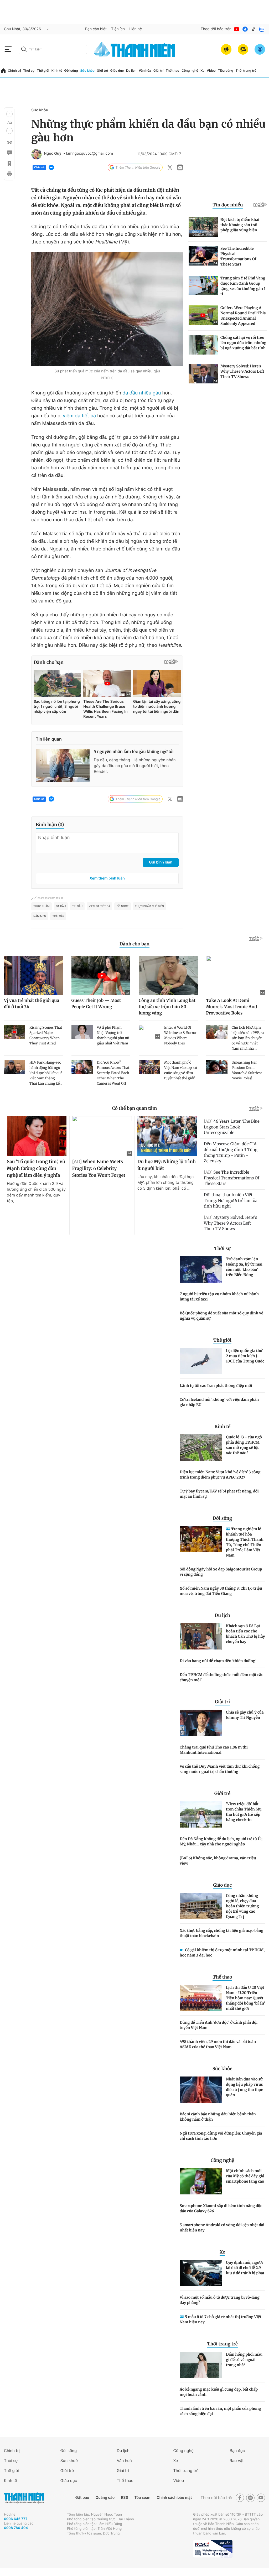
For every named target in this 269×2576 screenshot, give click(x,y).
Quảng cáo (105, 2498)
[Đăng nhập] (260, 49)
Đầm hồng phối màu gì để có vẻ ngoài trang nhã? (244, 2360)
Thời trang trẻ (246, 71)
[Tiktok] (254, 29)
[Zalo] (262, 29)
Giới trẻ (102, 71)
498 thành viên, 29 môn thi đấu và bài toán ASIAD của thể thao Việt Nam (218, 2044)
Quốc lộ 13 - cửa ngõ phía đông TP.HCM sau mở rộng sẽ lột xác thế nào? (244, 1445)
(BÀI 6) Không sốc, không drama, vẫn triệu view (218, 1861)
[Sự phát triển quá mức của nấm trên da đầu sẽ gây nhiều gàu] (107, 309)
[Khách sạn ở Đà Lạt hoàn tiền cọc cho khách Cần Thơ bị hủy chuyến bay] (201, 1636)
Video (211, 71)
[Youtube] (237, 29)
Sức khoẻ (69, 2461)
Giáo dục (117, 71)
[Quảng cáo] (226, 49)
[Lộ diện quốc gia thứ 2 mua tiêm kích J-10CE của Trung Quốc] (201, 1361)
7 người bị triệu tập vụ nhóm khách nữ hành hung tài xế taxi (219, 1297)
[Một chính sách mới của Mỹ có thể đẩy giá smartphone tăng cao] (201, 2181)
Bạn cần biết (96, 29)
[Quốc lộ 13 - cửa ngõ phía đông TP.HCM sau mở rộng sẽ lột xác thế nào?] (201, 1448)
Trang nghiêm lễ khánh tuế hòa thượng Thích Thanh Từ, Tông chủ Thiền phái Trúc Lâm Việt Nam (245, 1542)
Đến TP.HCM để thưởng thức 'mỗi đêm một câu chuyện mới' (222, 1677)
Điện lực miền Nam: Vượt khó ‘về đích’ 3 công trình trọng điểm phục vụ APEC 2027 (220, 1475)
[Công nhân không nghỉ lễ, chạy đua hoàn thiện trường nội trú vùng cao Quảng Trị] (201, 1906)
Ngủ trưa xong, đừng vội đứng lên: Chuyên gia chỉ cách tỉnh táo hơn (221, 2136)
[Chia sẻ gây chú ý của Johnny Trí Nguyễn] (201, 1723)
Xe (202, 71)
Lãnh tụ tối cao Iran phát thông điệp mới (216, 1386)
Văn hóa (145, 71)
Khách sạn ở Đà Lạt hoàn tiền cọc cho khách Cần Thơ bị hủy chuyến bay (245, 1634)
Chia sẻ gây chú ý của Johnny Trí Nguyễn (245, 1715)
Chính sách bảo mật (174, 2498)
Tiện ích (118, 29)
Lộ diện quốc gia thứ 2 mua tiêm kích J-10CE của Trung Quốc (245, 1356)
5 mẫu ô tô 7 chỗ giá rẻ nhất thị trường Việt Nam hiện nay (221, 2319)
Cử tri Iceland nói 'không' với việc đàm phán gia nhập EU (219, 1402)
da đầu (61, 906)
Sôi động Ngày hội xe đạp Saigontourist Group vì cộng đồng (221, 1572)
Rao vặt (237, 2461)
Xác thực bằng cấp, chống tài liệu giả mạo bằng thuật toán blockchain (222, 1933)
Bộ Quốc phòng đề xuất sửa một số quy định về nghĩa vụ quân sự (221, 1316)
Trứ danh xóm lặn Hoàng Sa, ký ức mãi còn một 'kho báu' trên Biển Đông (244, 1267)
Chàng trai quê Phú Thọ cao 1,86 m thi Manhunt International (214, 1750)
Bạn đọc (237, 2451)
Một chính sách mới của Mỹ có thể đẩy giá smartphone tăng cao (245, 2176)
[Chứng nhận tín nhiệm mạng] (213, 2549)
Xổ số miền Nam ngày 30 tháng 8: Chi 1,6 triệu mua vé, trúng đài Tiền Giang (221, 1591)
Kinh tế (57, 71)
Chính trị (14, 71)
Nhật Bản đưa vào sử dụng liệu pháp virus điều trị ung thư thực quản (244, 2087)
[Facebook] (245, 29)
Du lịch (131, 71)
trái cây (58, 916)
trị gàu (77, 906)
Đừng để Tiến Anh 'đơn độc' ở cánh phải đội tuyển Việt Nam (219, 2025)
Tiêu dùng (226, 71)
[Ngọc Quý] (37, 154)
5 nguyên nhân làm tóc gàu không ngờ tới (134, 752)
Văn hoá (124, 2461)
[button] (9, 114)
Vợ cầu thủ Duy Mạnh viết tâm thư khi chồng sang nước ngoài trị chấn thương (220, 1769)
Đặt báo (82, 2498)
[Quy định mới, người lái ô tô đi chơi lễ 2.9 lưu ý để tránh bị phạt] (201, 2273)
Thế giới (43, 71)
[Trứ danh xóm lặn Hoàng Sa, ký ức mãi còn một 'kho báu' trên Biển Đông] (201, 1269)
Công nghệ (190, 71)
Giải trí (158, 71)
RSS (124, 2498)
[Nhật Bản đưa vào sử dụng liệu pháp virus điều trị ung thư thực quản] (201, 2090)
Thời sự (29, 71)
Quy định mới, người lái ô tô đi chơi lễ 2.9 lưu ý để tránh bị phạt (245, 2268)
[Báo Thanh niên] (24, 2498)
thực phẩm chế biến (150, 906)
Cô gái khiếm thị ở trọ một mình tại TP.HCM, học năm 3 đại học (222, 1953)
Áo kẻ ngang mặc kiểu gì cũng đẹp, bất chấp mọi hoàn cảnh (219, 2392)
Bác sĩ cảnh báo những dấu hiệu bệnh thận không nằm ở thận (218, 2117)
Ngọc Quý (53, 154)
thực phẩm (42, 906)
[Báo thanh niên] (134, 49)
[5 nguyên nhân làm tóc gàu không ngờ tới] (63, 766)
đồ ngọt (122, 906)
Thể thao (173, 71)
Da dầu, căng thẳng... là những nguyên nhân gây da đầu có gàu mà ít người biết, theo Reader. (135, 766)
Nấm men (40, 916)
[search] (53, 49)
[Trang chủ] (3, 71)
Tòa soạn (143, 2498)
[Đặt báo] (243, 49)
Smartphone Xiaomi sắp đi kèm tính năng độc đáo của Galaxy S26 (221, 2208)
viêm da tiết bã (79, 416)
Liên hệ (136, 29)
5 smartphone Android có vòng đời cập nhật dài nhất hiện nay (222, 2228)
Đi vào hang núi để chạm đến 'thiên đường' (218, 1661)
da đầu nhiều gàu (142, 393)
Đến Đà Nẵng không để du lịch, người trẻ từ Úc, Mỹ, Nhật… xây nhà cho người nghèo (221, 1841)
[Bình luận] (9, 153)
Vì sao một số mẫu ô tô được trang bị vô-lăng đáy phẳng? (220, 2300)
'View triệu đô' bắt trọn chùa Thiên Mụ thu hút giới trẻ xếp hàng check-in (244, 1812)
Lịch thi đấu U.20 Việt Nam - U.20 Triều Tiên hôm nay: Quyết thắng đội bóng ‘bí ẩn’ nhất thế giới (245, 1998)
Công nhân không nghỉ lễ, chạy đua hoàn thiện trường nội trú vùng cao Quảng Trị (242, 1906)
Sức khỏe (87, 71)
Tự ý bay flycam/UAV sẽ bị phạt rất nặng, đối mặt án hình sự (219, 1494)
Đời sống (71, 71)
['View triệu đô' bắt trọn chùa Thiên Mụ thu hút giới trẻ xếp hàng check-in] (201, 1814)
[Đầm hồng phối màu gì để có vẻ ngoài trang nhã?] (201, 2365)
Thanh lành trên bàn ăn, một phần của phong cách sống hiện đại (220, 2411)
